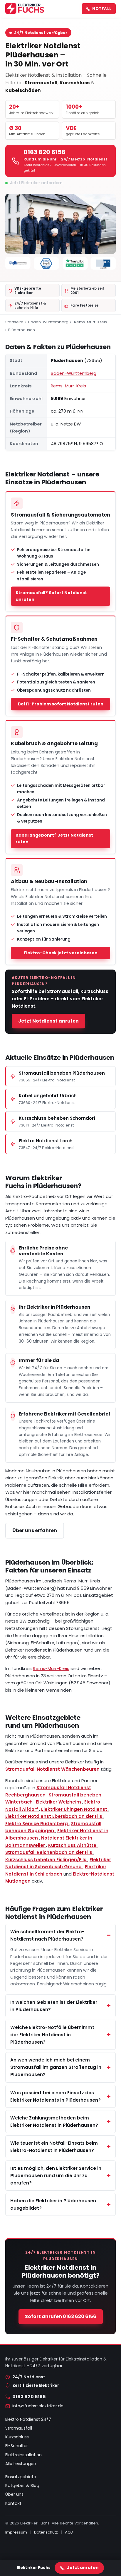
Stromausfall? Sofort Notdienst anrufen (51, 596)
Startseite (14, 322)
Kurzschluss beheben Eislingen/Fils (46, 1860)
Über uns (14, 2494)
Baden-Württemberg (48, 322)
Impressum (16, 2532)
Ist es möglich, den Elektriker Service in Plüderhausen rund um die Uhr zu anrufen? (56, 2176)
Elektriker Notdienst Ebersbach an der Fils (54, 1816)
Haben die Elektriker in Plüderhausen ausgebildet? (53, 2204)
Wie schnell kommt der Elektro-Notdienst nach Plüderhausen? (47, 1935)
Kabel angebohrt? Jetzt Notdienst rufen (54, 839)
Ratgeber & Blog (22, 2486)
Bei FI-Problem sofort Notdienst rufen (61, 704)
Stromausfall (19, 2428)
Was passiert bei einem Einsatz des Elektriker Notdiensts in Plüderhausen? (56, 2096)
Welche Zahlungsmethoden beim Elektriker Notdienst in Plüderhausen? (54, 2122)
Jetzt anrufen (83, 2568)
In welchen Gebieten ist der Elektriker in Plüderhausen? (54, 2006)
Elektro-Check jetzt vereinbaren (61, 953)
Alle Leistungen (21, 2464)
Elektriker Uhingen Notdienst (75, 1809)
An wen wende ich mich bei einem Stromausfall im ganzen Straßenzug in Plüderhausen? (56, 2067)
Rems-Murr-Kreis (90, 322)
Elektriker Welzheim (59, 1802)
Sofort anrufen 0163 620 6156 (61, 2316)
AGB (69, 2532)
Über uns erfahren (35, 1530)
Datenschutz (46, 2532)
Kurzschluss (17, 2437)
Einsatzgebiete (21, 2477)
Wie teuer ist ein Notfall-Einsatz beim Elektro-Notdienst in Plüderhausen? (54, 2147)
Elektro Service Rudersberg (37, 1824)
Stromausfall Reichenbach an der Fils (49, 1852)
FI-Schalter (17, 2446)
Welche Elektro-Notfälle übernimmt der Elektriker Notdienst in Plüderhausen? (52, 2035)
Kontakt (13, 2503)
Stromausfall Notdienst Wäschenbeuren (53, 1769)
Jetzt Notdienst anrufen (48, 1021)
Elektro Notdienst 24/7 (28, 2419)
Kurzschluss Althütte (73, 1845)
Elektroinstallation (23, 2455)
